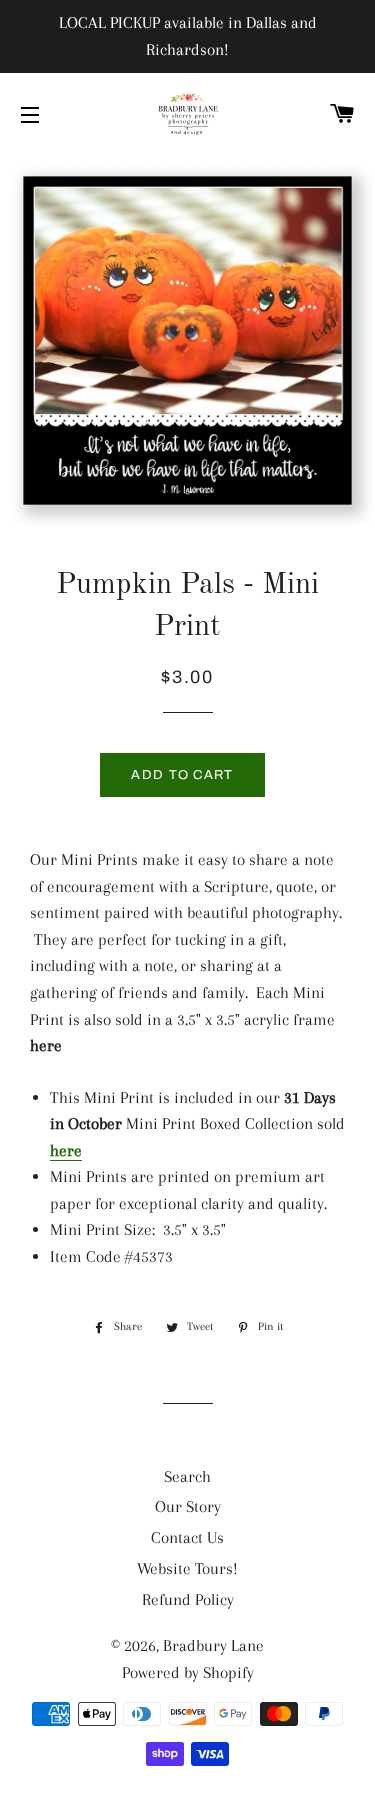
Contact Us (187, 1537)
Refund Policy (188, 1599)
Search (187, 1476)
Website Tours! (187, 1568)
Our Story (188, 1506)
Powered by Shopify (188, 1672)
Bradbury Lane (213, 1645)
